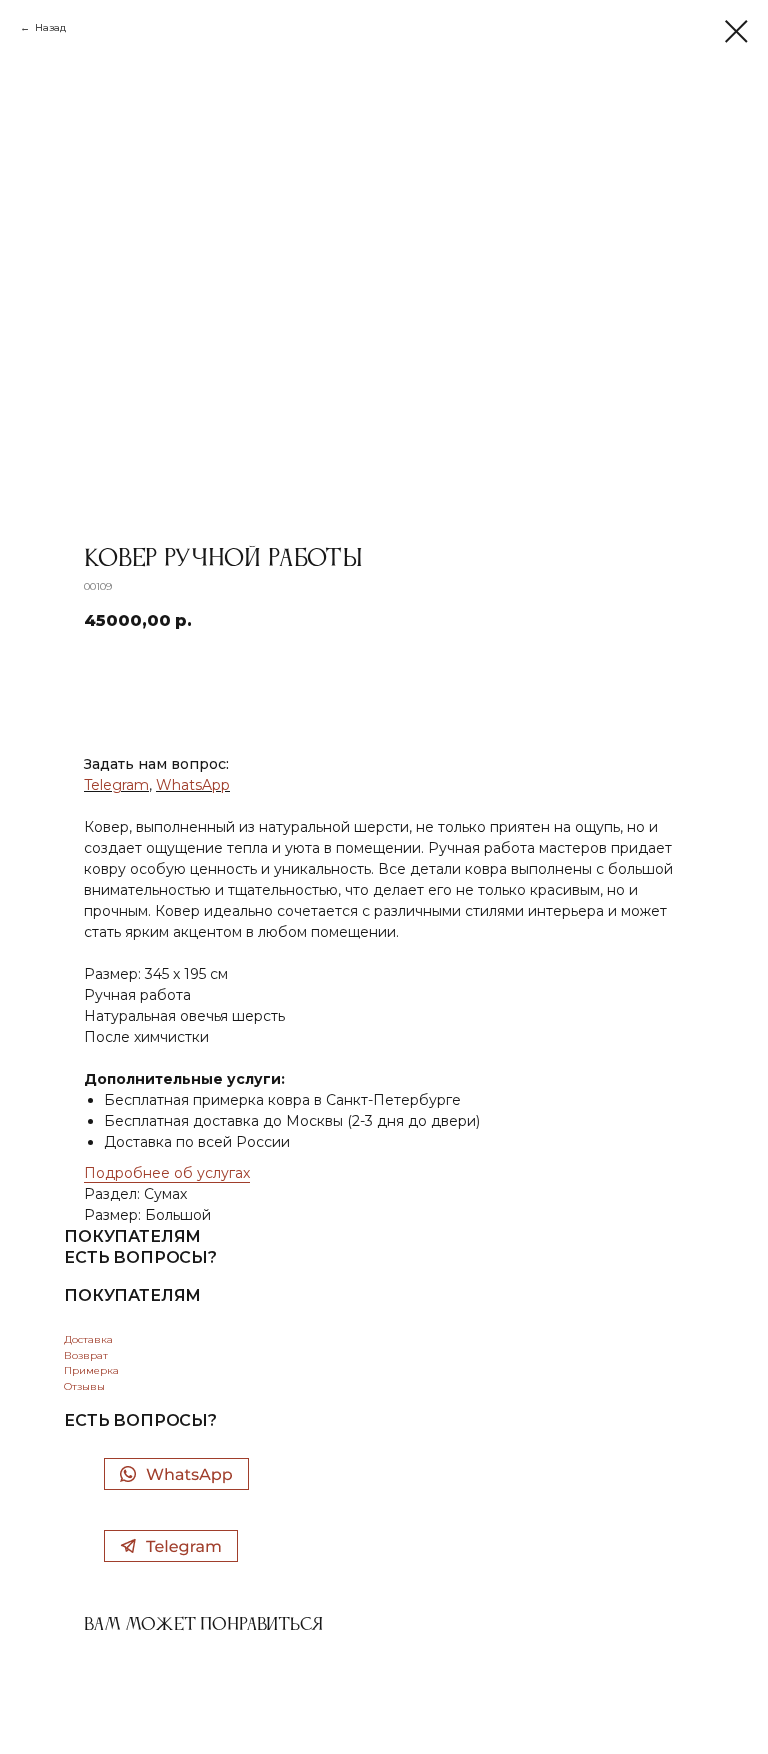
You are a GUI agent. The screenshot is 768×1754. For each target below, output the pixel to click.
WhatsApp (193, 785)
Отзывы (84, 1386)
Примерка (91, 1370)
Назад (50, 27)
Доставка (88, 1339)
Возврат (86, 1355)
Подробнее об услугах (167, 1173)
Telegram (116, 785)
